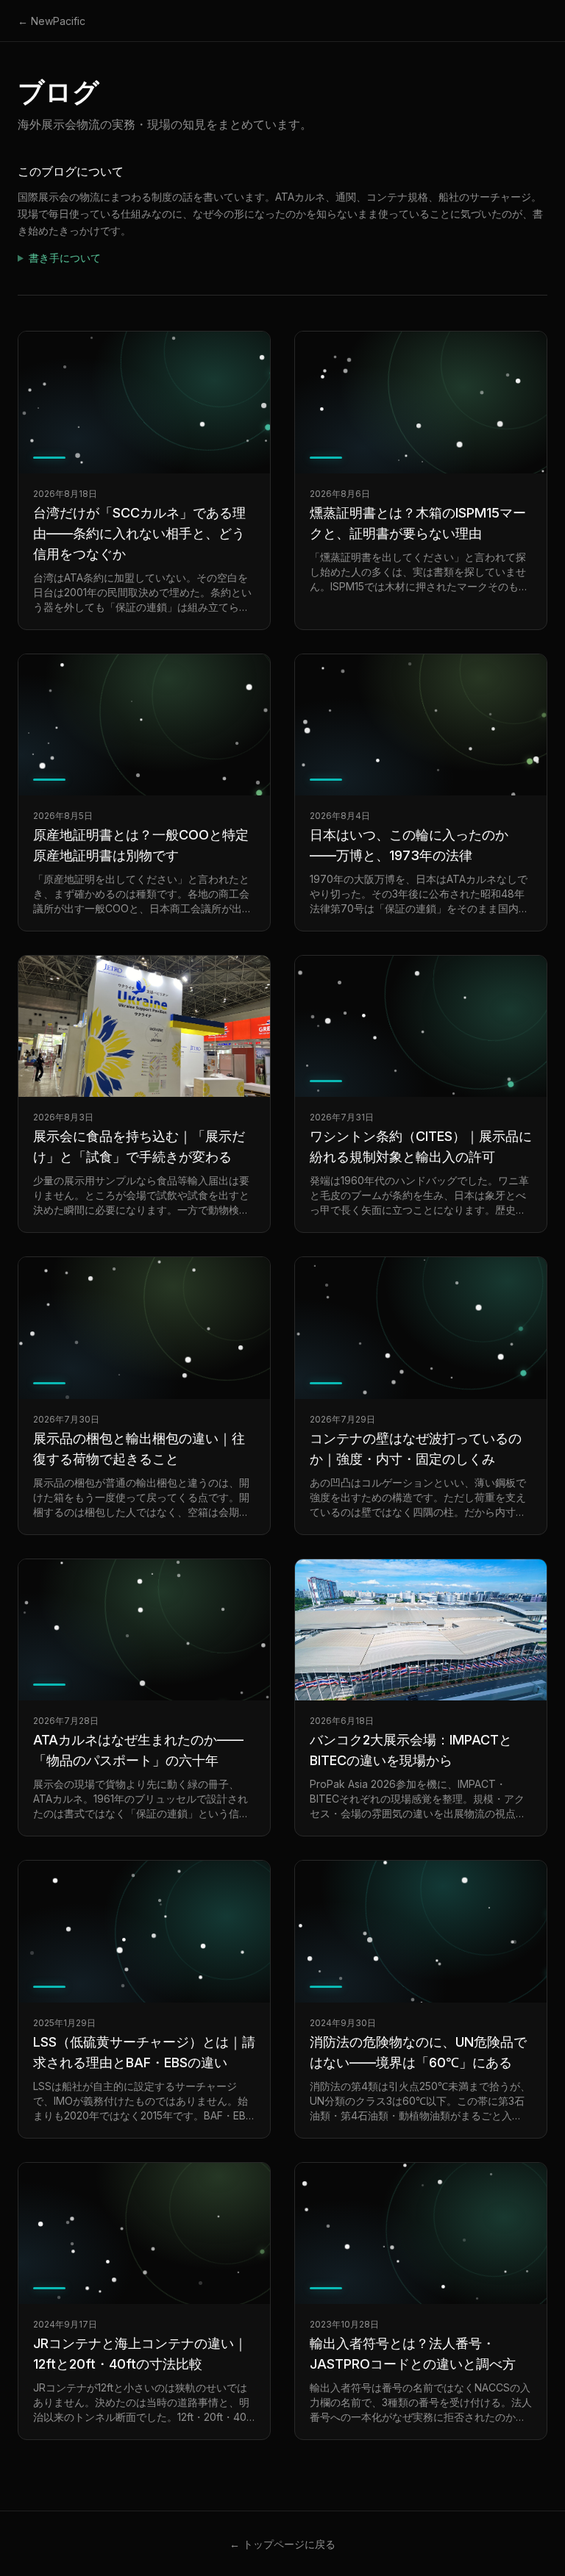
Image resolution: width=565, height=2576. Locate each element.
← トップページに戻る (282, 2544)
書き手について (65, 258)
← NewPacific (51, 21)
